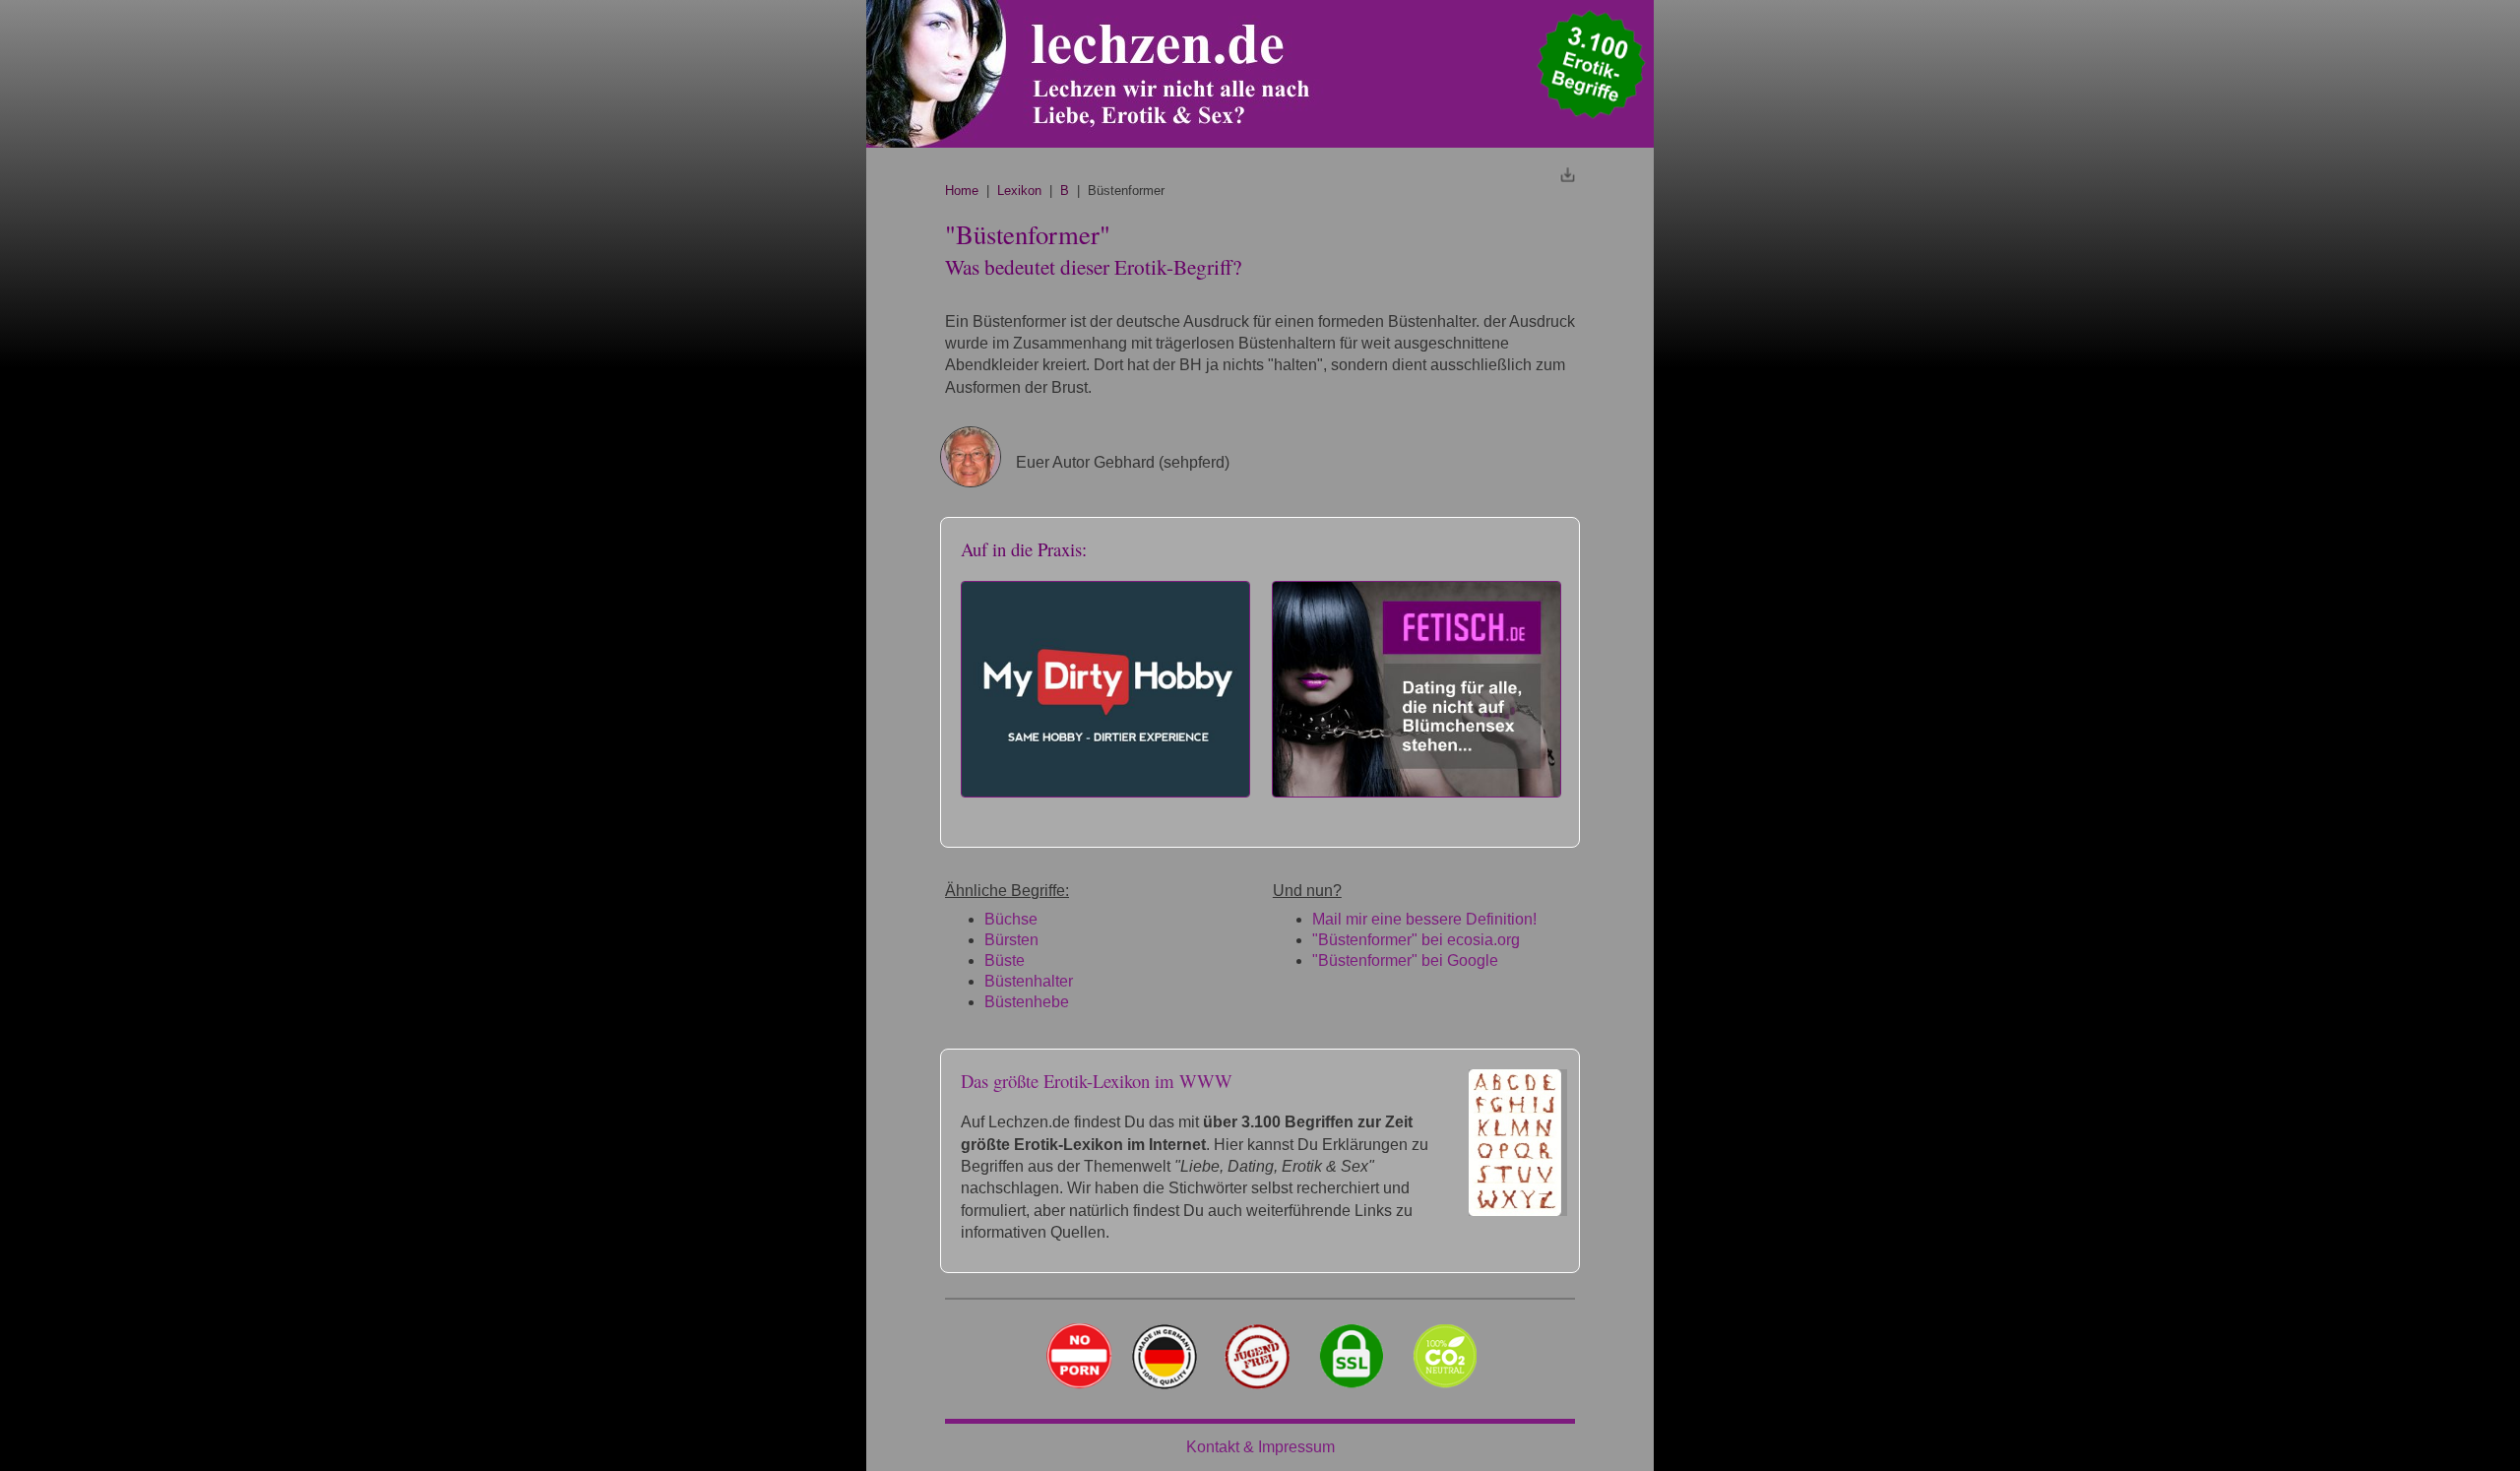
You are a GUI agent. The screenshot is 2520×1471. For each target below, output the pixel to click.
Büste (1005, 960)
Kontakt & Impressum (1260, 1447)
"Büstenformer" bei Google (1405, 960)
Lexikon (1019, 191)
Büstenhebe (1027, 1002)
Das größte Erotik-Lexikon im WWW (1097, 1081)
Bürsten (1011, 940)
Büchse (1011, 919)
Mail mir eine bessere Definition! (1424, 919)
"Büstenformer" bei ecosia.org (1416, 940)
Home (962, 191)
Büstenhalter (1029, 981)
